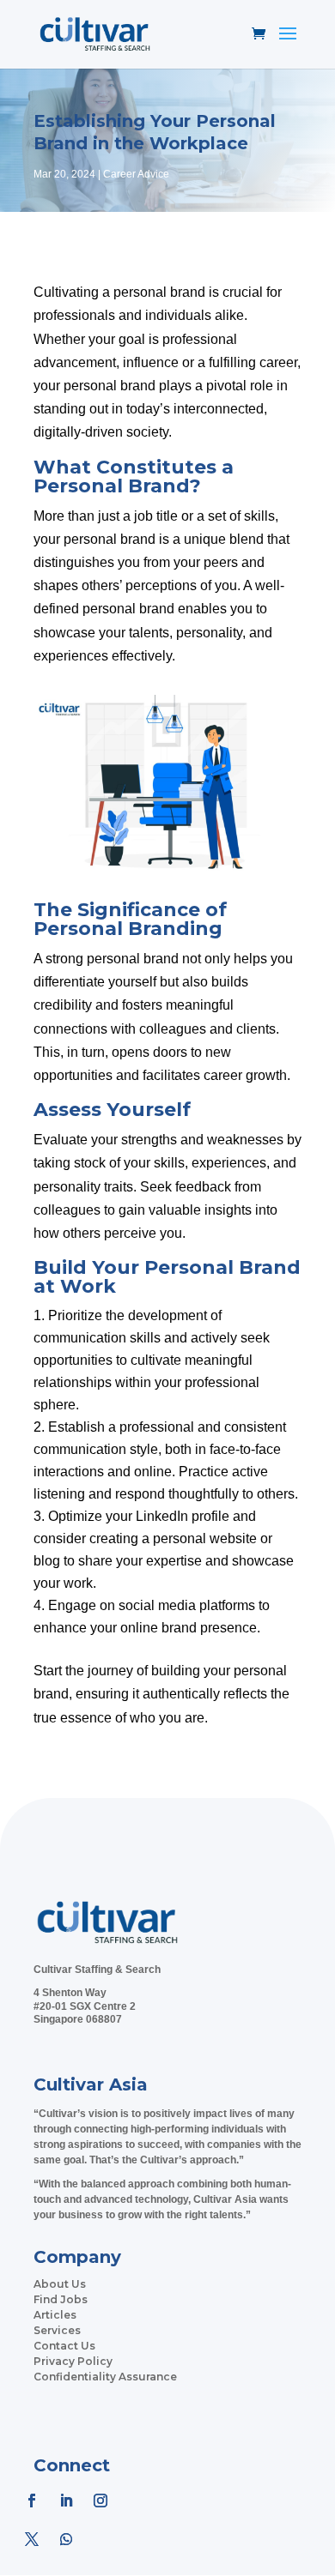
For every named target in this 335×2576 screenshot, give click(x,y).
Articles (55, 2315)
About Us (60, 2284)
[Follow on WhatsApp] (66, 2539)
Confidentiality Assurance (105, 2377)
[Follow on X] (32, 2539)
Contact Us (64, 2346)
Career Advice (136, 174)
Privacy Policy (73, 2361)
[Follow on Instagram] (100, 2501)
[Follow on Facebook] (32, 2501)
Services (57, 2330)
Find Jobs (61, 2299)
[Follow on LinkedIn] (66, 2501)
